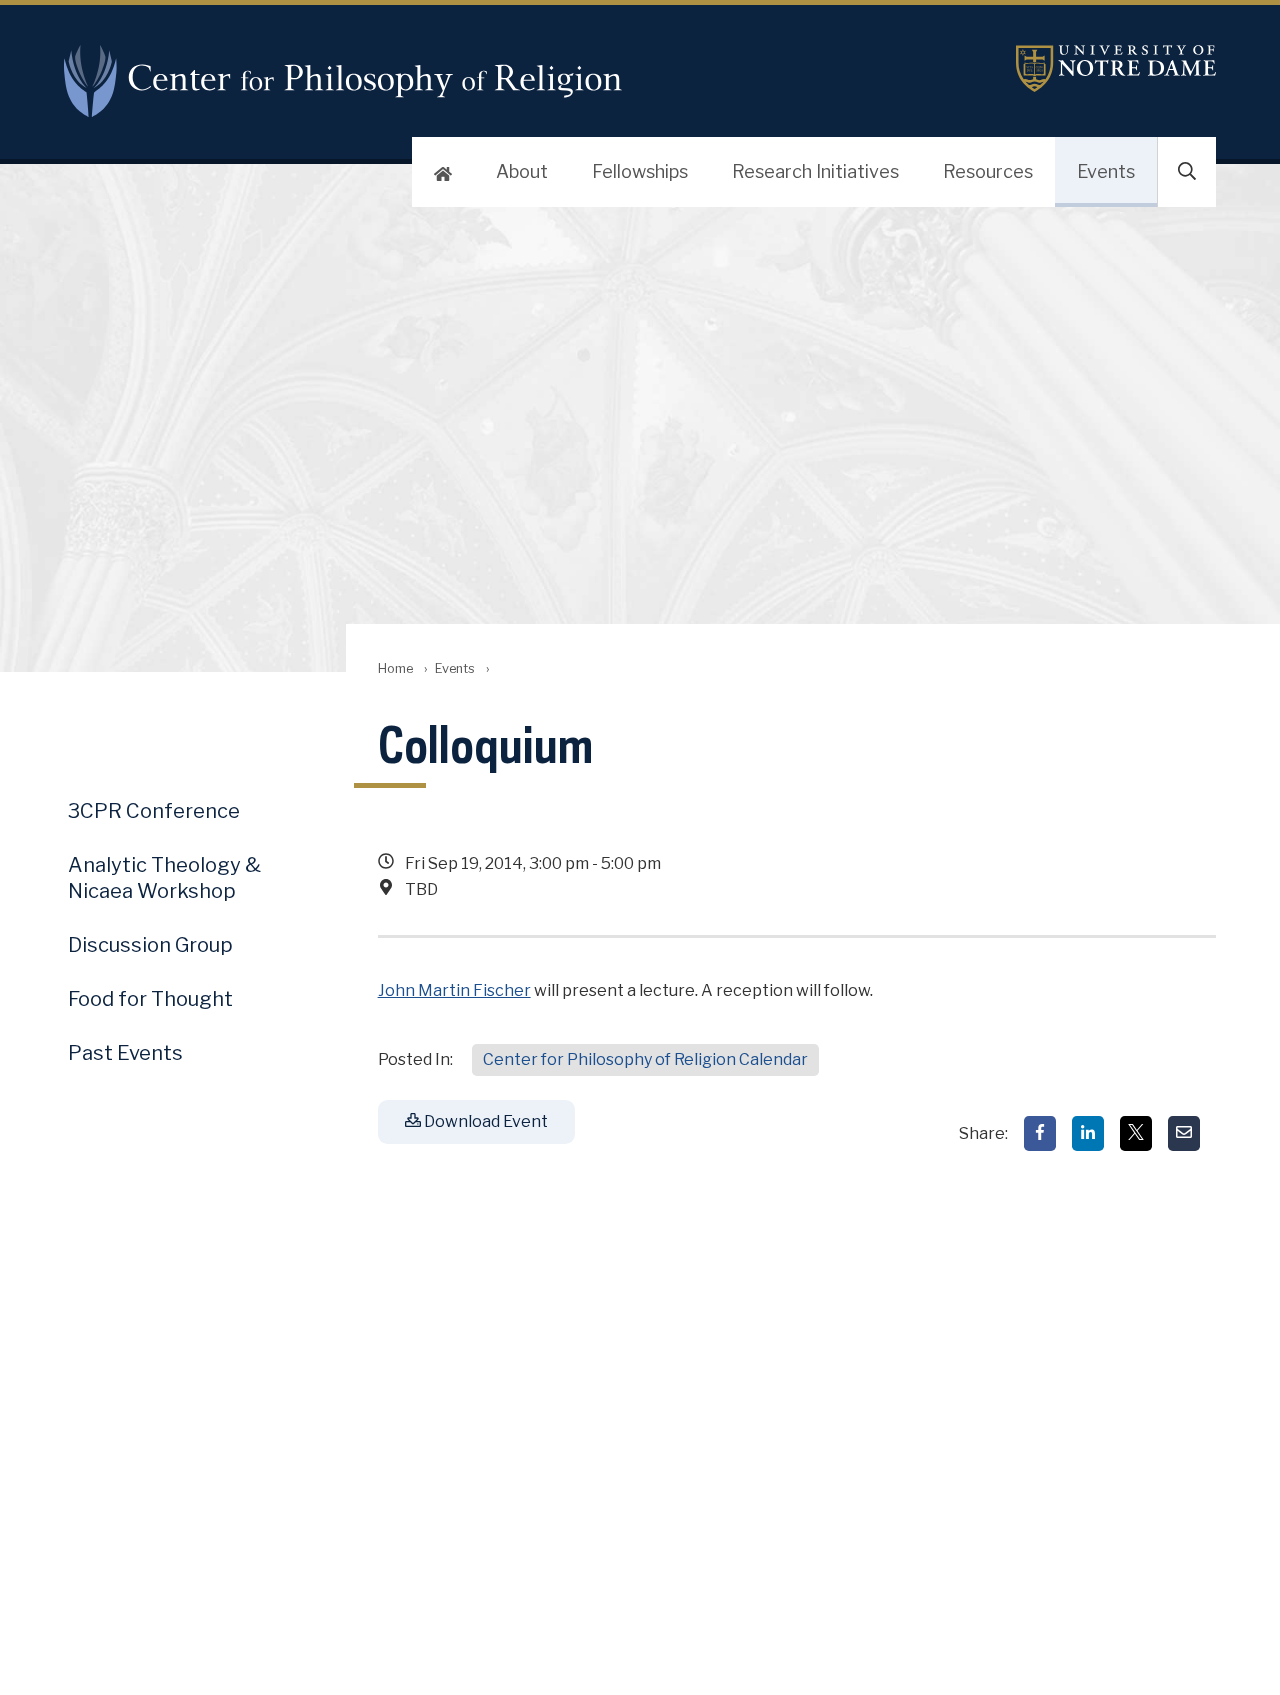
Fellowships (640, 171)
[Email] (1184, 1133)
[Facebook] (1040, 1133)
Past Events (125, 1053)
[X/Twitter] (1136, 1133)
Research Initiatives (815, 171)
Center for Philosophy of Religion (352, 81)
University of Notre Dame (1116, 68)
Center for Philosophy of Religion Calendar (645, 1059)
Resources (988, 171)
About (522, 171)
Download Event (484, 1121)
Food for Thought (150, 999)
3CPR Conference (154, 811)
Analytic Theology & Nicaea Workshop (164, 878)
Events (1106, 171)
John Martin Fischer (454, 990)
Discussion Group (150, 945)
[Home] (443, 172)
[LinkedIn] (1088, 1133)
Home (395, 668)
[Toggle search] (1187, 172)
